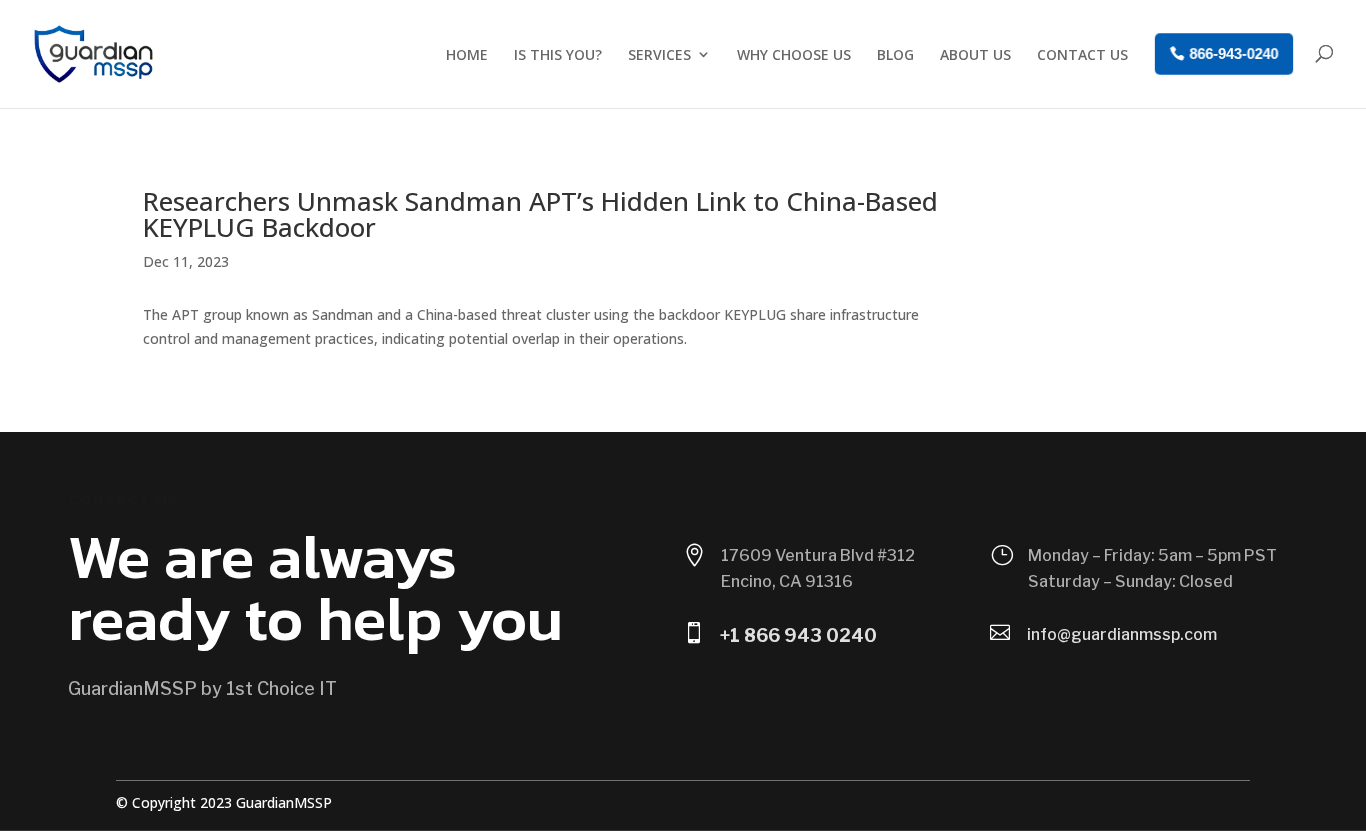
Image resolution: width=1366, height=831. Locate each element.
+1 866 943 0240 (798, 635)
